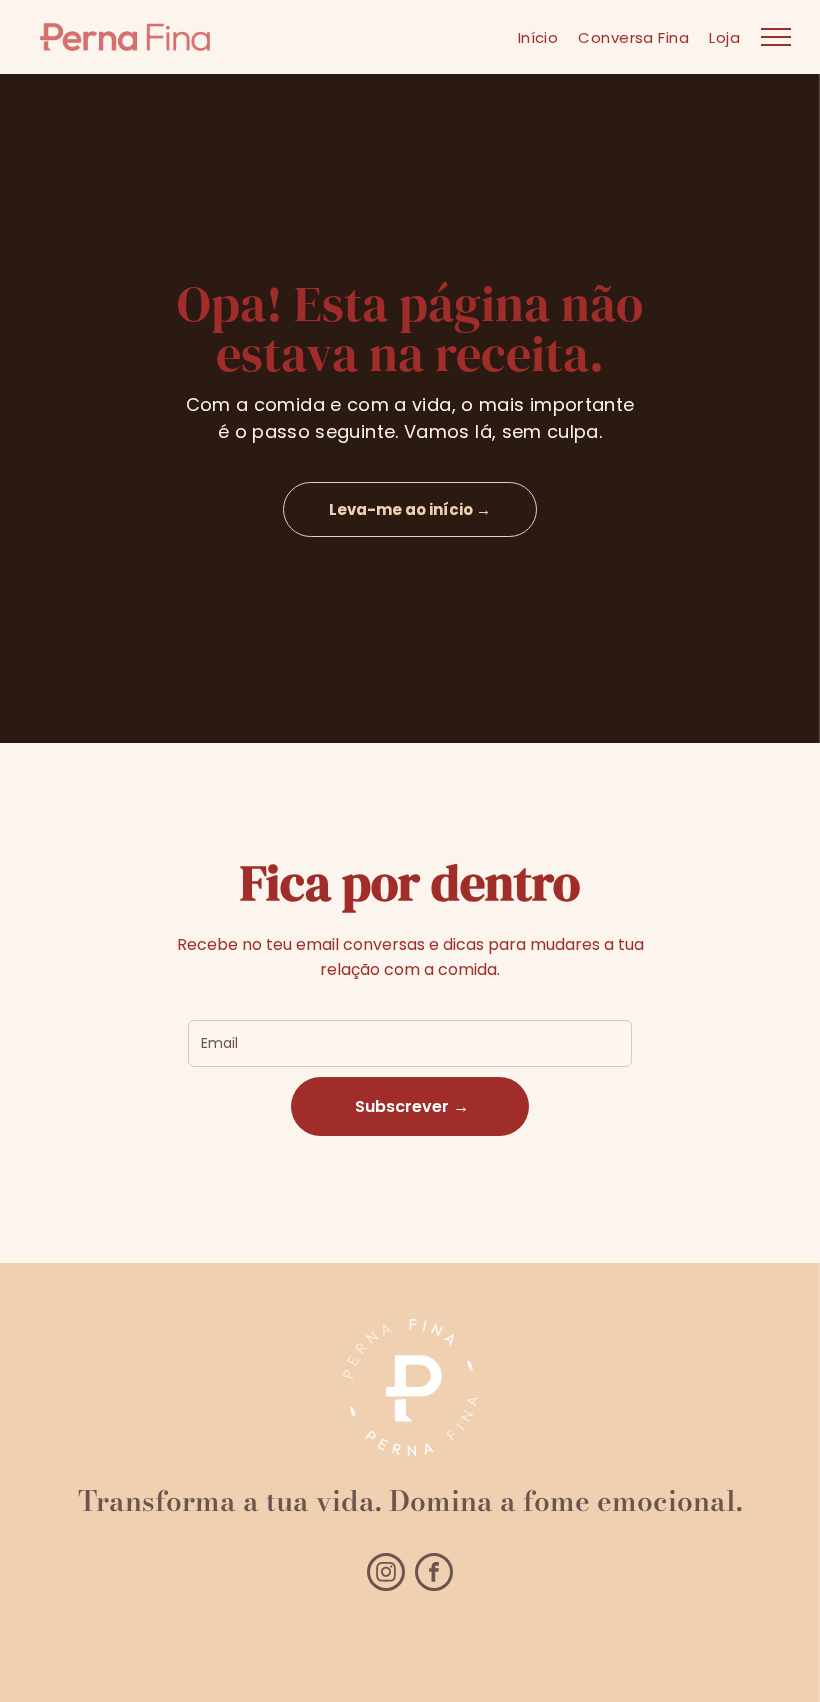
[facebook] (434, 1574)
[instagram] (386, 1574)
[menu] (776, 37)
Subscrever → (410, 1106)
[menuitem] (538, 37)
